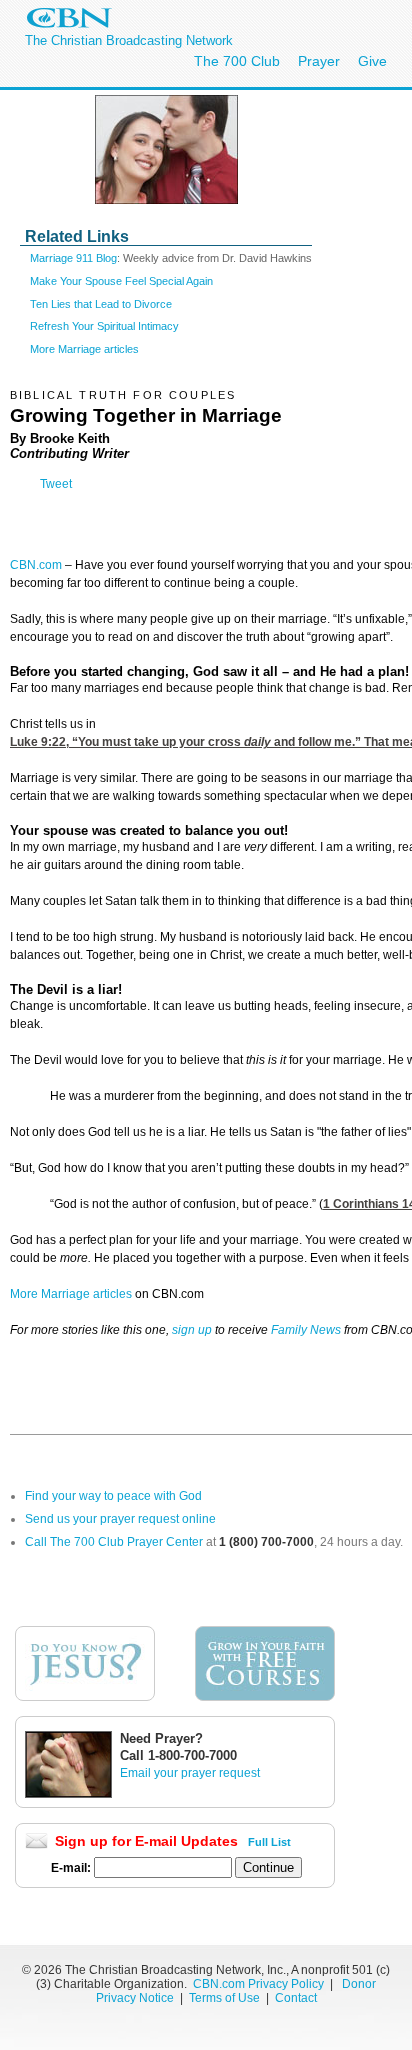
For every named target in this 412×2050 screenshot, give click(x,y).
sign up (192, 1330)
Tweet (56, 484)
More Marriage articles (84, 349)
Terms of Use (226, 1998)
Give (372, 61)
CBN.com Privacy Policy (258, 1984)
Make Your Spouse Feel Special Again (121, 281)
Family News (307, 1330)
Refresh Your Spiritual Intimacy (104, 326)
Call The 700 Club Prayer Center (114, 1542)
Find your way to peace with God (113, 1496)
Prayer (319, 61)
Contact (296, 1998)
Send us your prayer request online (120, 1519)
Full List (269, 1842)
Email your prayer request (190, 1773)
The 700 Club (237, 61)
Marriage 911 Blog (73, 258)
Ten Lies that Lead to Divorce (101, 304)
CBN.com (36, 565)
